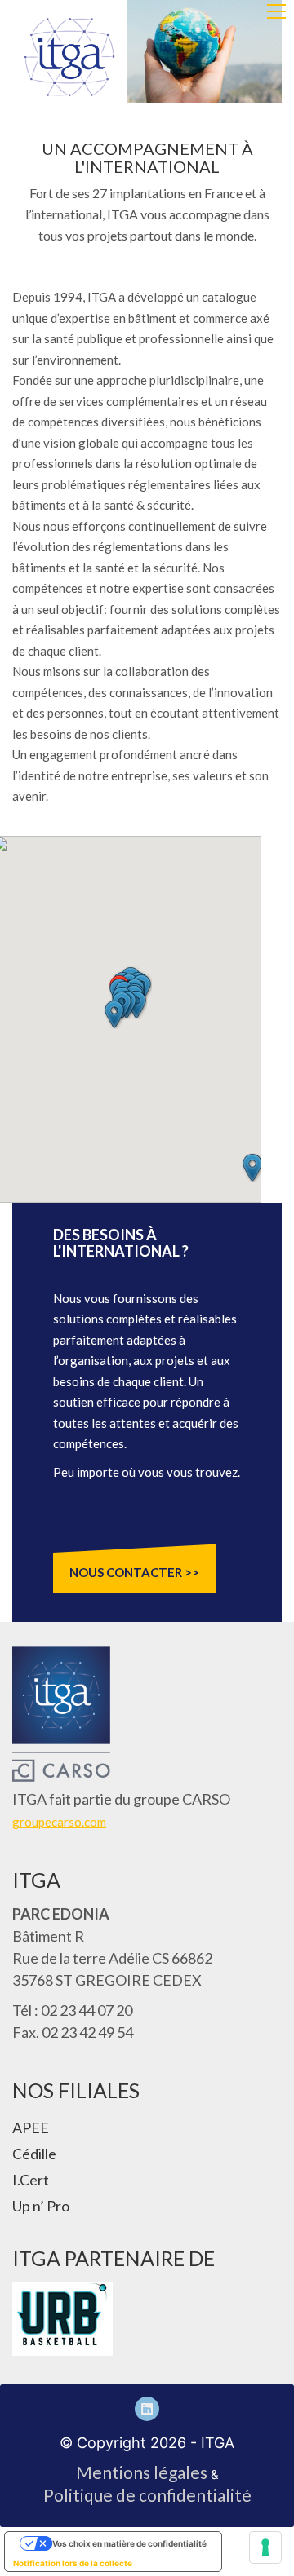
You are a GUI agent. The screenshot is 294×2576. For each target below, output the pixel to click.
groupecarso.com (59, 1822)
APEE (31, 2128)
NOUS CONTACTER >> (134, 1572)
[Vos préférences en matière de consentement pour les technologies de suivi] (265, 2547)
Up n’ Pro (41, 2206)
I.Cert (31, 2180)
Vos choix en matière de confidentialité (129, 2543)
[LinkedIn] (147, 2409)
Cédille (34, 2154)
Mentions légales (142, 2472)
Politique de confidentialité (147, 2495)
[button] (276, 11)
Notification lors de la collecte (73, 2563)
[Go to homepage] (69, 57)
